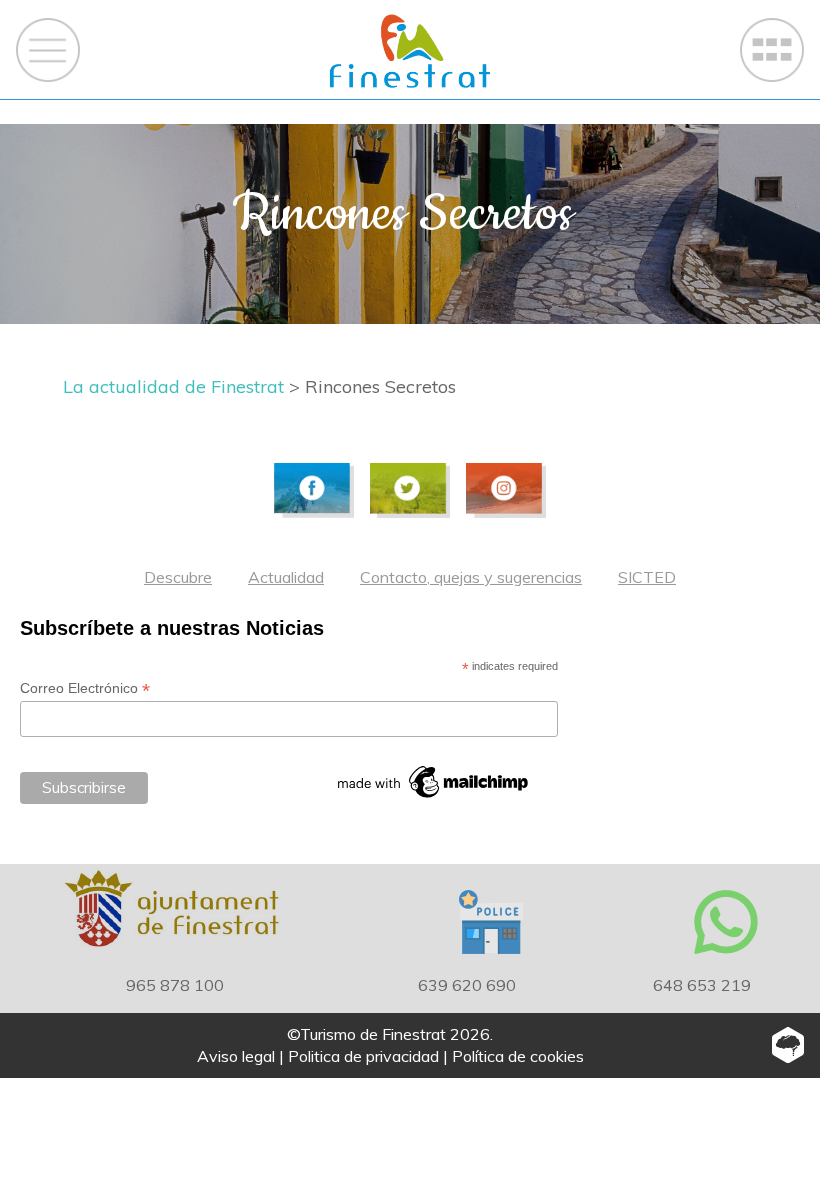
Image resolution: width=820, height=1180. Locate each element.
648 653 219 (702, 985)
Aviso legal (236, 1056)
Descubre (178, 577)
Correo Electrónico (85, 688)
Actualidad (286, 577)
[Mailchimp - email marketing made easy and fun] (434, 782)
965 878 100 (175, 985)
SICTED (647, 577)
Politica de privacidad (363, 1056)
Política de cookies (518, 1056)
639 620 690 (467, 985)
